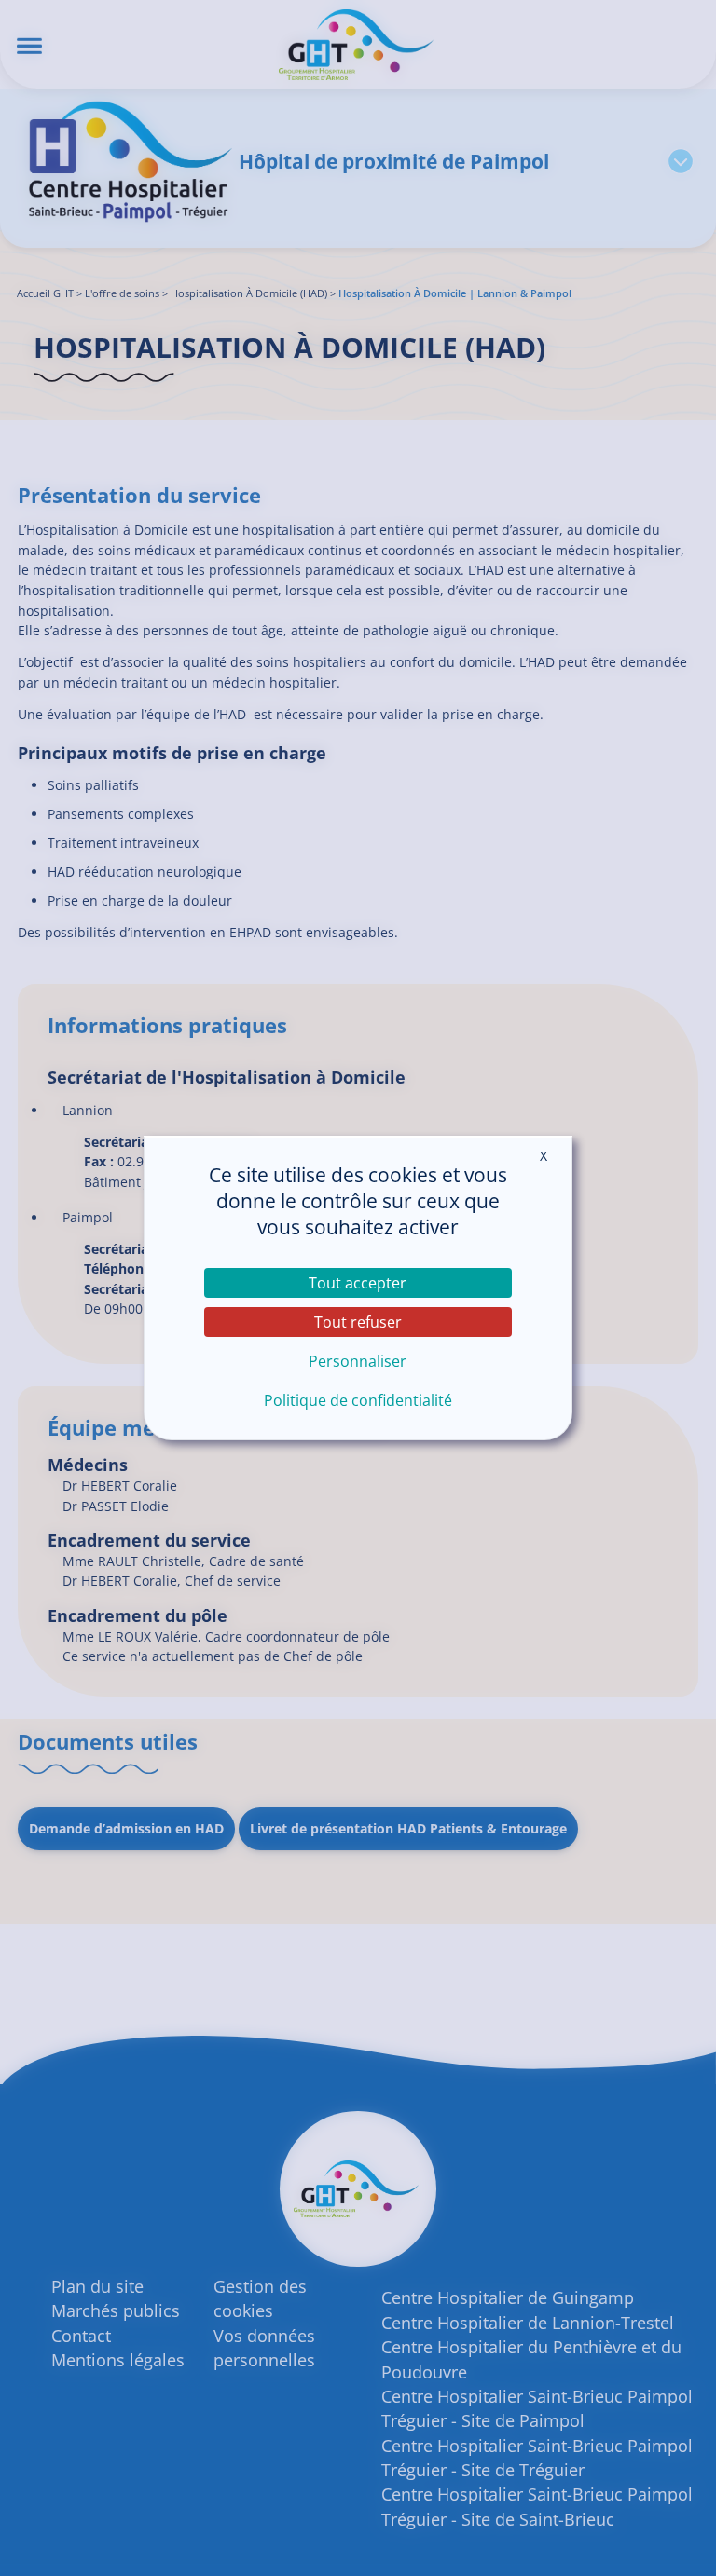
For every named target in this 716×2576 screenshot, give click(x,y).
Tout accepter (358, 1283)
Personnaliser (358, 1361)
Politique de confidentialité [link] (358, 1400)
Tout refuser (358, 1322)
